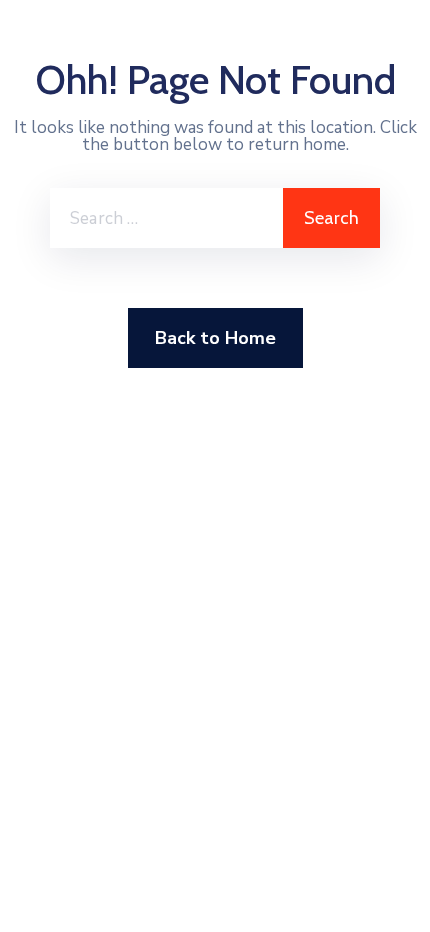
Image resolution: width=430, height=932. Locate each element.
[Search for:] (166, 218)
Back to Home (215, 338)
